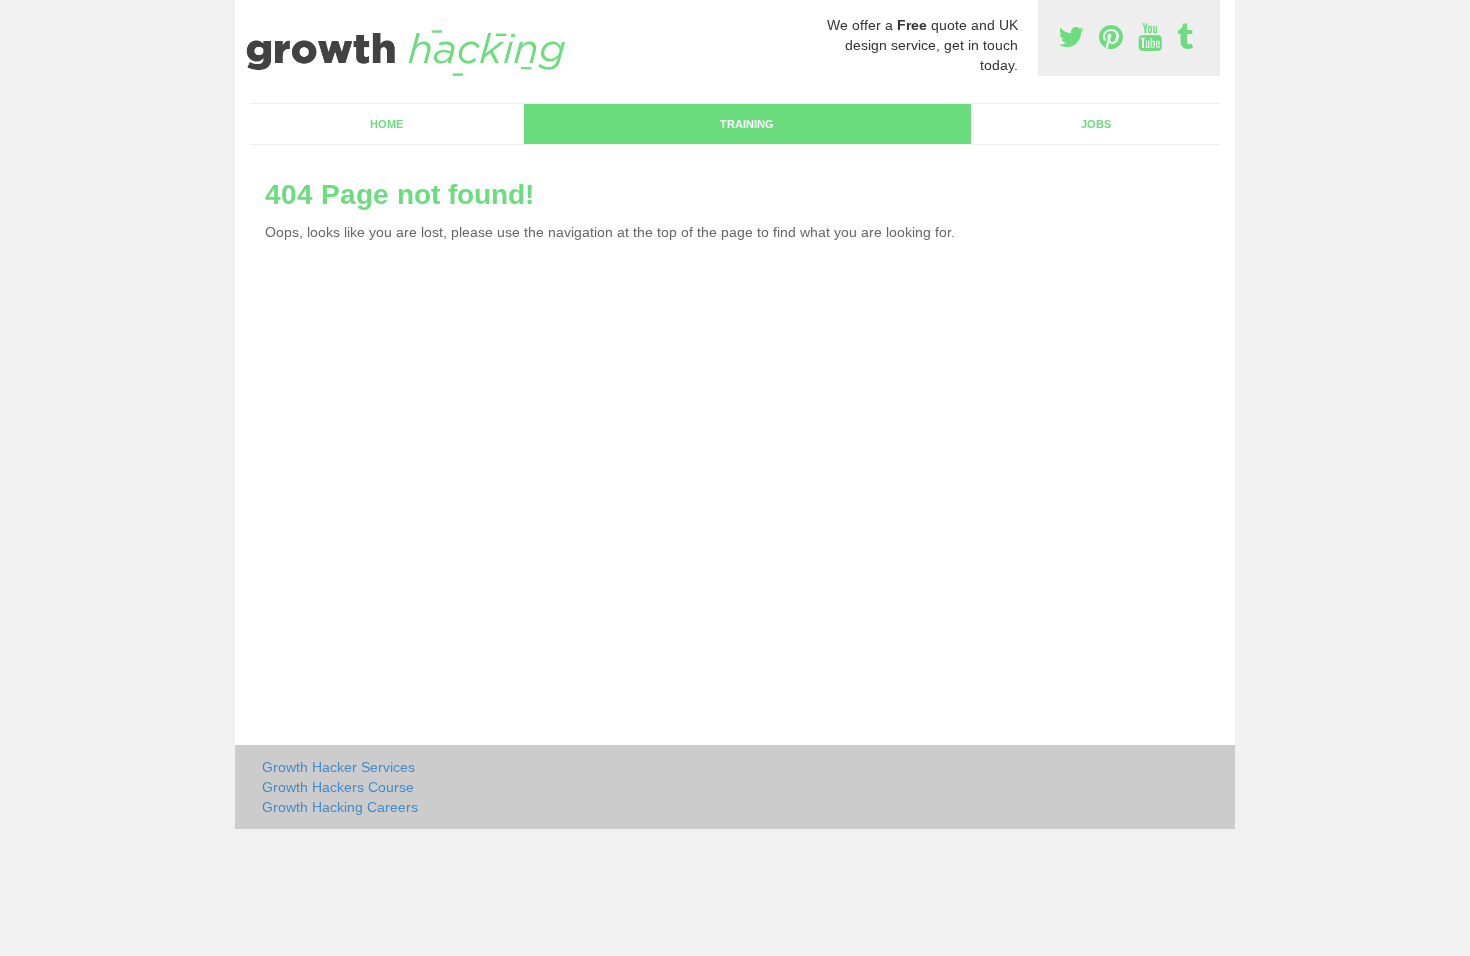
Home (386, 124)
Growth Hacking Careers (340, 807)
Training (747, 124)
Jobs (1096, 124)
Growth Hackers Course (338, 787)
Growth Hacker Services (338, 767)
